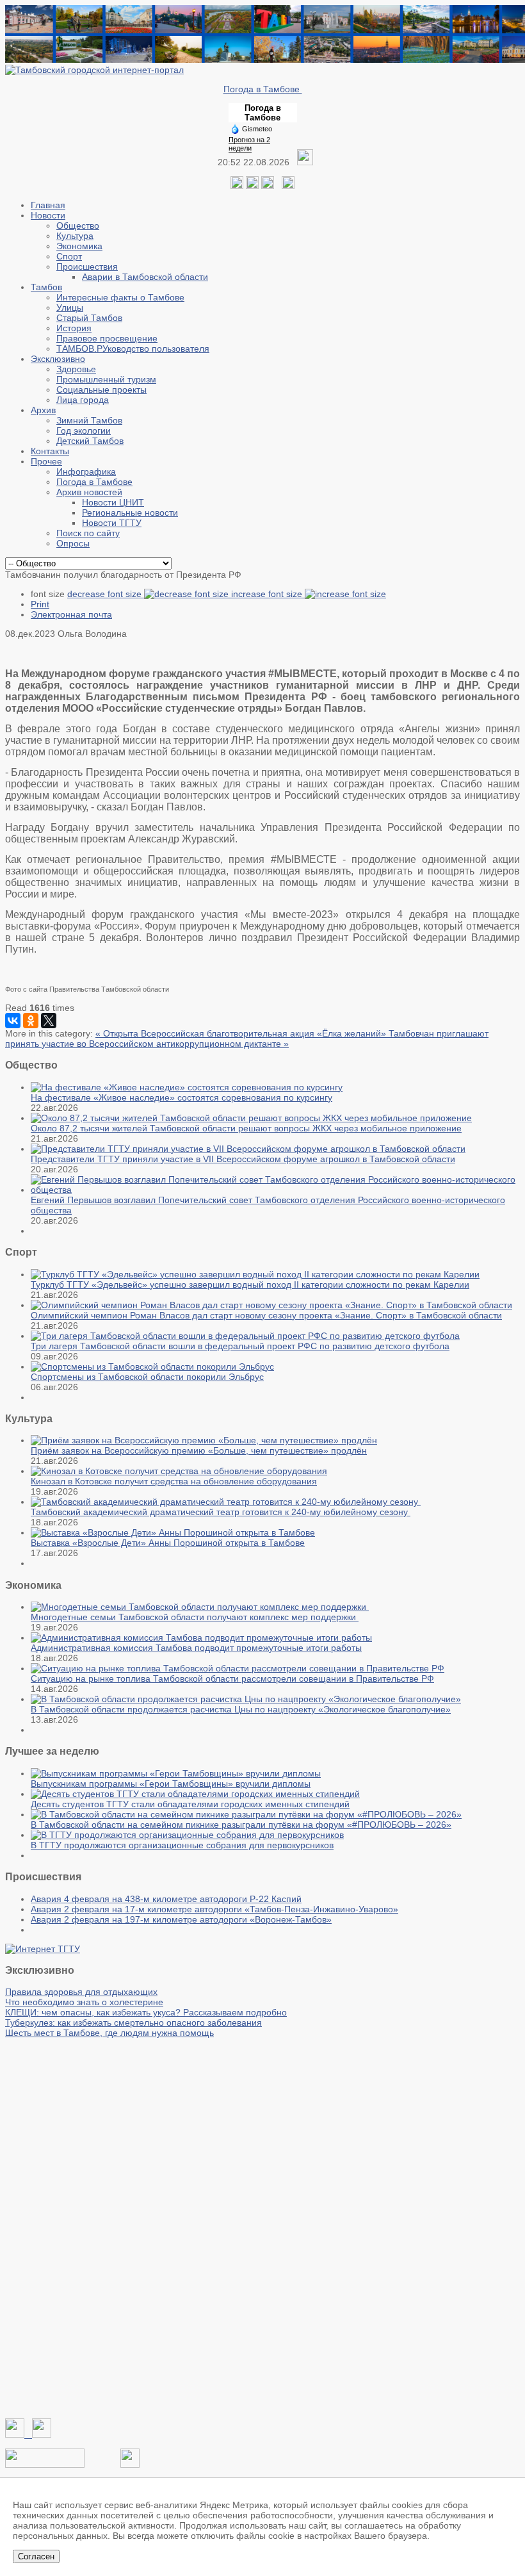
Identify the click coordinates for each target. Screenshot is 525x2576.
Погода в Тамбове (263, 89)
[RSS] (268, 186)
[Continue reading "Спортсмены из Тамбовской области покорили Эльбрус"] (152, 1366)
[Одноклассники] (252, 186)
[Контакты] (45, 2465)
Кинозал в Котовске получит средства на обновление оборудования (174, 1481)
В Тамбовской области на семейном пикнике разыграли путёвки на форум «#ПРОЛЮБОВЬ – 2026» (241, 1825)
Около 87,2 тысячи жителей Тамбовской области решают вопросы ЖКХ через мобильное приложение (246, 1128)
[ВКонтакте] (13, 1021)
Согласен (36, 2556)
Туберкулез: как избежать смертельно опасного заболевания (133, 2022)
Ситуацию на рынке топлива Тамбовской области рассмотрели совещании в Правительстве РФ (232, 1678)
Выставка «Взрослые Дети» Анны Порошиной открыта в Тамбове (168, 1543)
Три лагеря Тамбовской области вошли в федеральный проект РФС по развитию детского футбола (240, 1346)
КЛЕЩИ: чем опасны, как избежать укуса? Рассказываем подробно (146, 2012)
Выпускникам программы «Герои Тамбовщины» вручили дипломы (171, 1784)
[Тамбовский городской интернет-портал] (94, 70)
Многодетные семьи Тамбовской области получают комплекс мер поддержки (195, 1617)
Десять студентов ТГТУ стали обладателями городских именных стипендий (190, 1804)
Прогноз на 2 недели (249, 144)
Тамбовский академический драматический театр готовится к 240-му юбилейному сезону (221, 1512)
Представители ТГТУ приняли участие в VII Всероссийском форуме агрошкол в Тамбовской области (243, 1159)
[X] (49, 1021)
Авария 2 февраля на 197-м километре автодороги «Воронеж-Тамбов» (181, 1919)
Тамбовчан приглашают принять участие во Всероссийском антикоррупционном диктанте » (247, 1038)
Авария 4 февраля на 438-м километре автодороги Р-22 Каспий (166, 1899)
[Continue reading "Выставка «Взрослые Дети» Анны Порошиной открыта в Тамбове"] (173, 1532)
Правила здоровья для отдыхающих (81, 1992)
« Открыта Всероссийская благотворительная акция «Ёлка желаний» (242, 1033)
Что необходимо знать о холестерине (84, 2002)
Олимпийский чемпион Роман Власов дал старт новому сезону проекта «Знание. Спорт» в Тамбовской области (266, 1315)
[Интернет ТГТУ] (43, 1949)
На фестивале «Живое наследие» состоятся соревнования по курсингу (182, 1097)
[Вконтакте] (237, 186)
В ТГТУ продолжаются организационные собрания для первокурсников (182, 1845)
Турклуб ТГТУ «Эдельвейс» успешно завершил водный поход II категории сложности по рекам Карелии (250, 1284)
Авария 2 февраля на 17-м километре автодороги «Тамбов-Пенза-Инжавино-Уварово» (214, 1909)
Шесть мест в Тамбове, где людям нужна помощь (109, 2033)
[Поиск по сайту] (288, 186)
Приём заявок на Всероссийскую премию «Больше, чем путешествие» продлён (199, 1450)
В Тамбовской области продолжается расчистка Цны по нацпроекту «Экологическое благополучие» (241, 1709)
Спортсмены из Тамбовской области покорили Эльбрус (147, 1377)
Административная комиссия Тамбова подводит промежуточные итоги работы (196, 1648)
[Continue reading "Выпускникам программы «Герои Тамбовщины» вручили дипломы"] (176, 1773)
